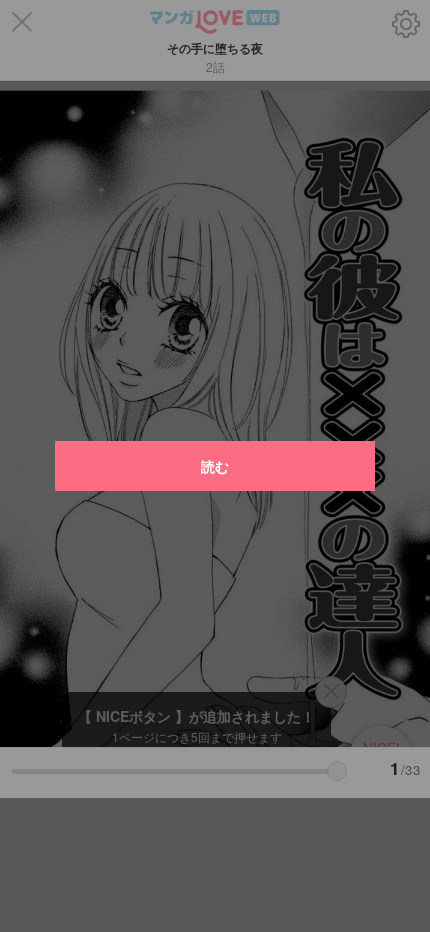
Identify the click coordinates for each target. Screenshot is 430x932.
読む (215, 466)
